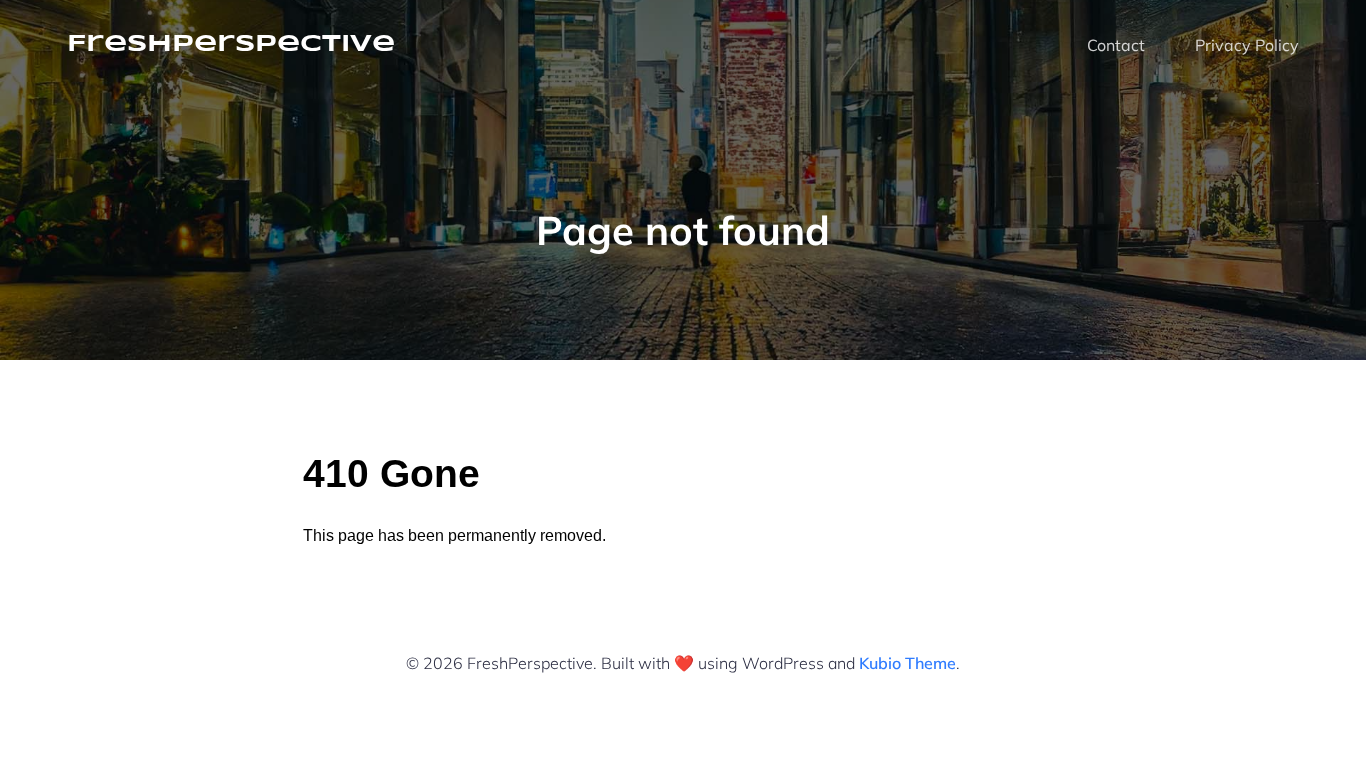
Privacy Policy (1247, 45)
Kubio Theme (907, 663)
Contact (1116, 45)
